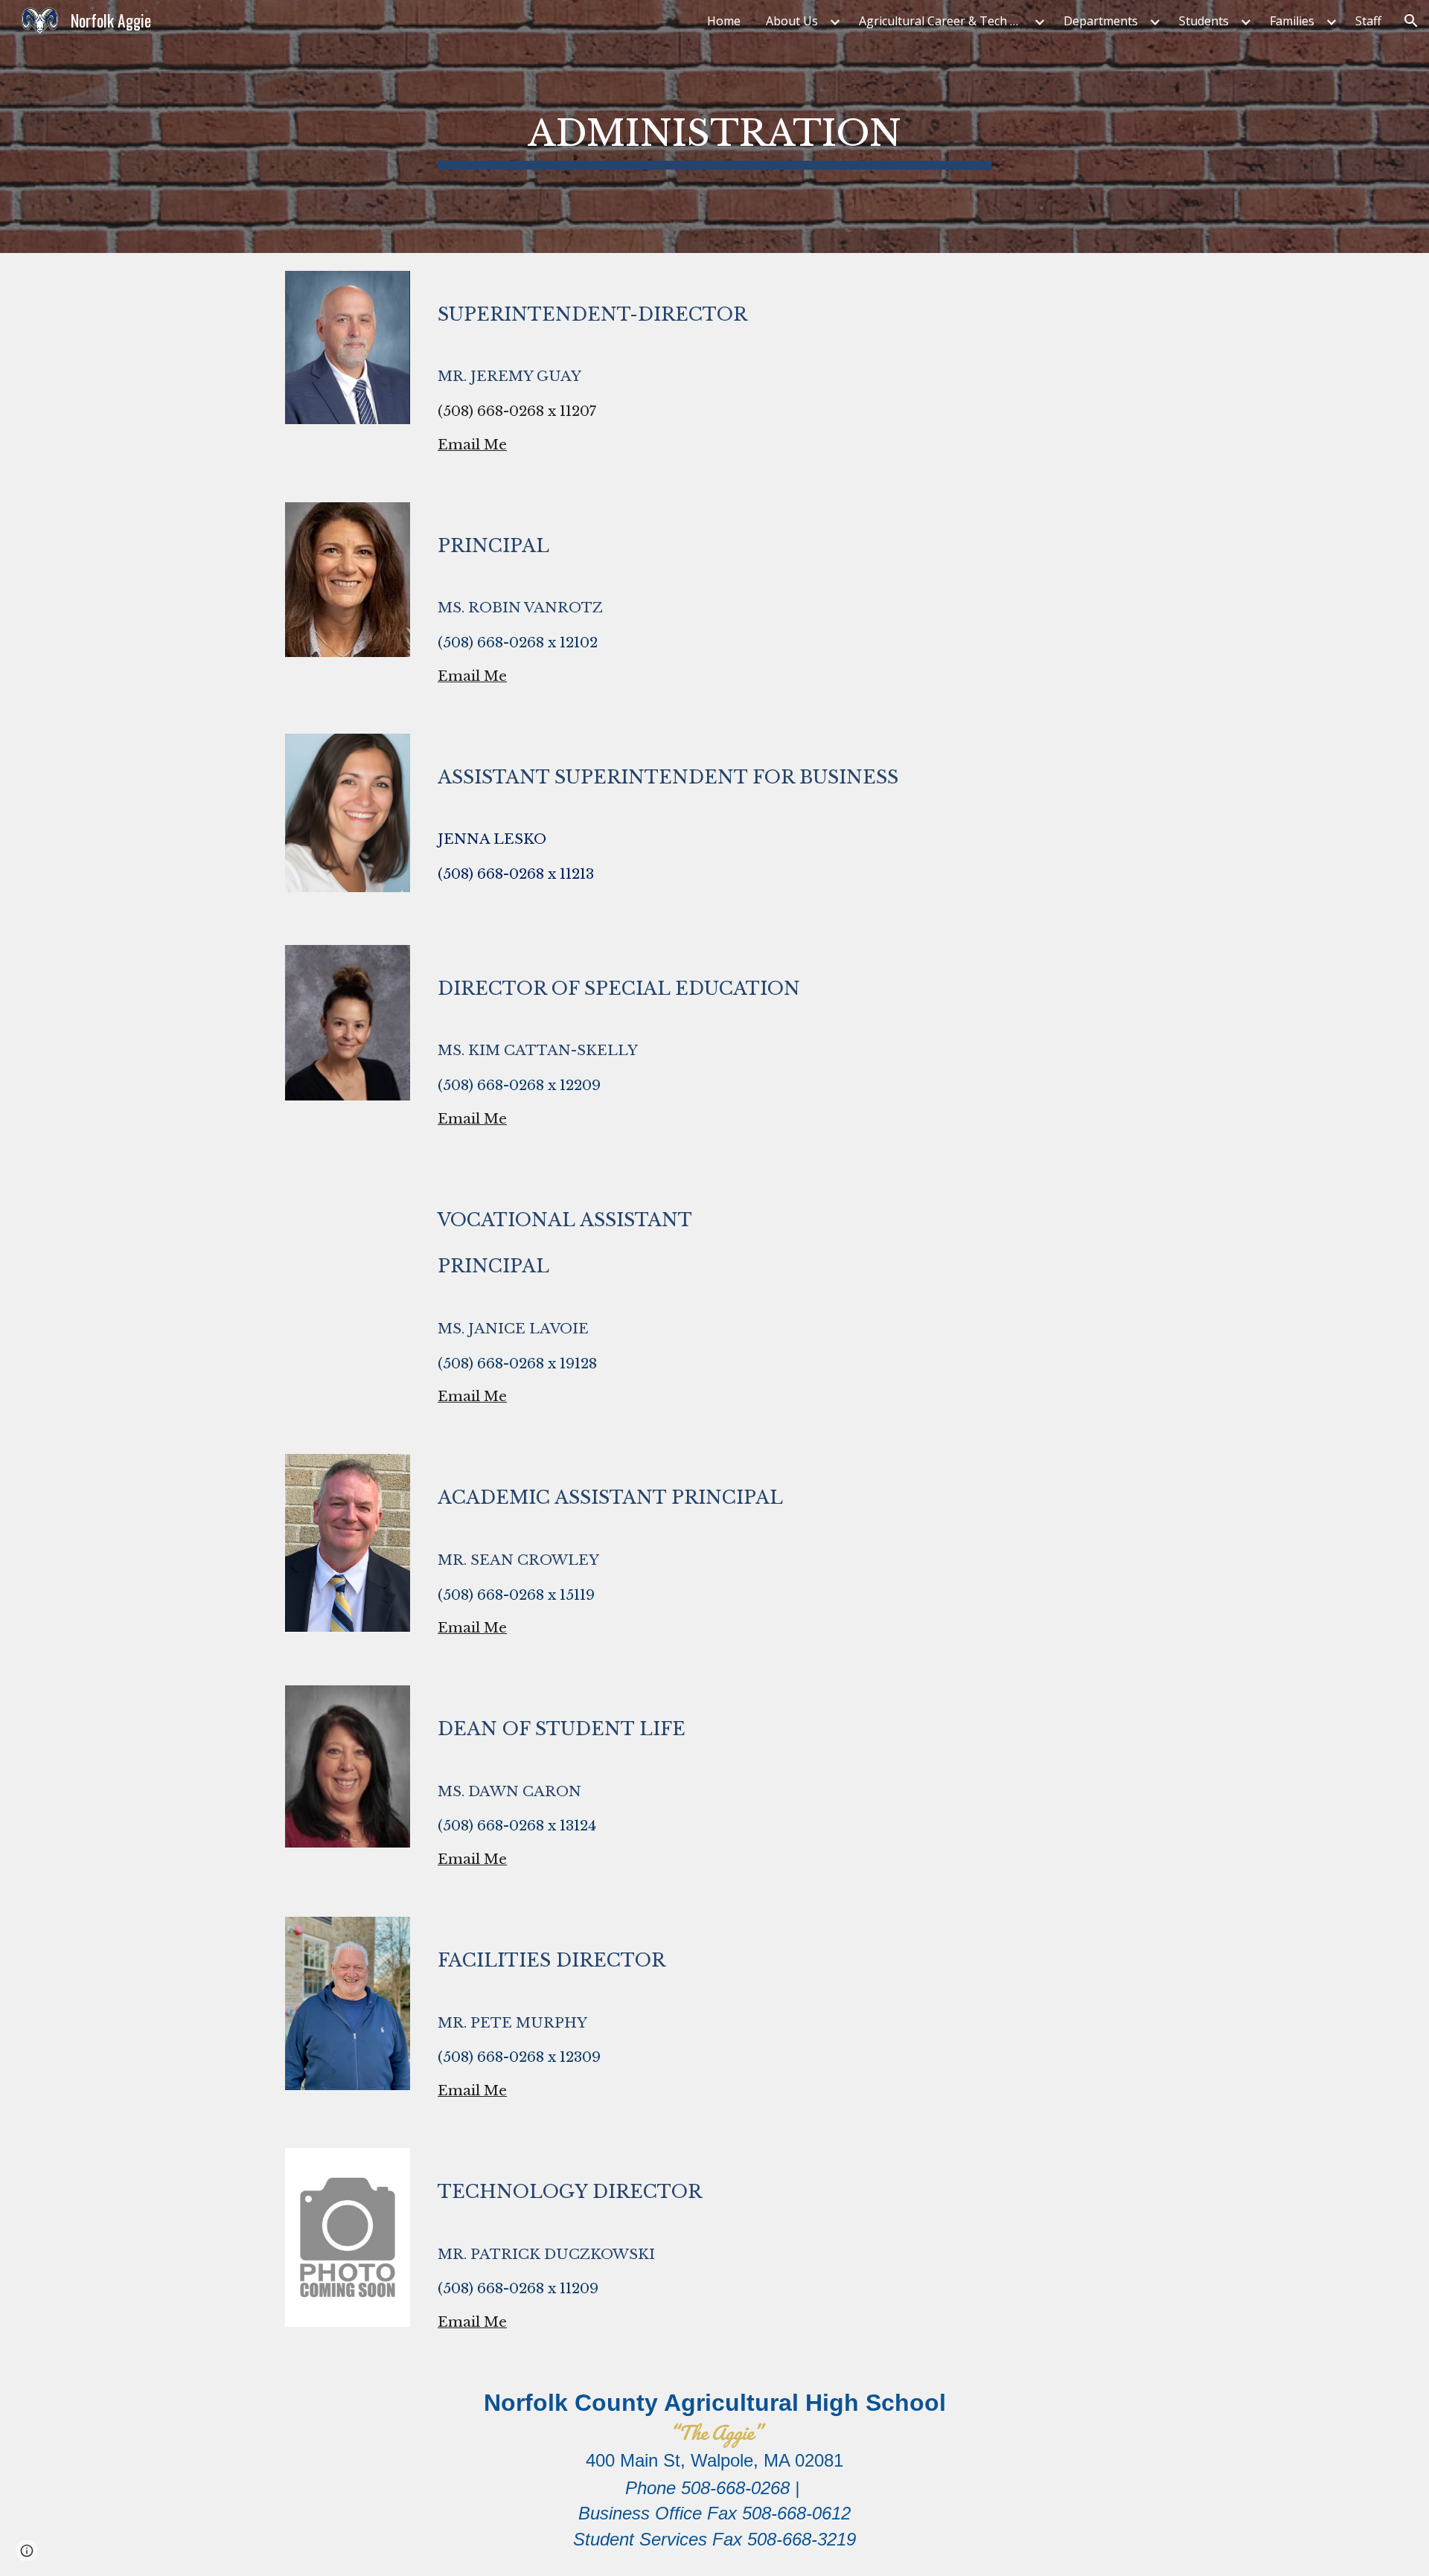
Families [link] (1292, 21)
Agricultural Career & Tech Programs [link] (944, 21)
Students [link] (1204, 21)
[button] (1411, 21)
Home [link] (724, 21)
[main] (714, 127)
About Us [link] (792, 21)
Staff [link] (1368, 21)
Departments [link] (1101, 21)
